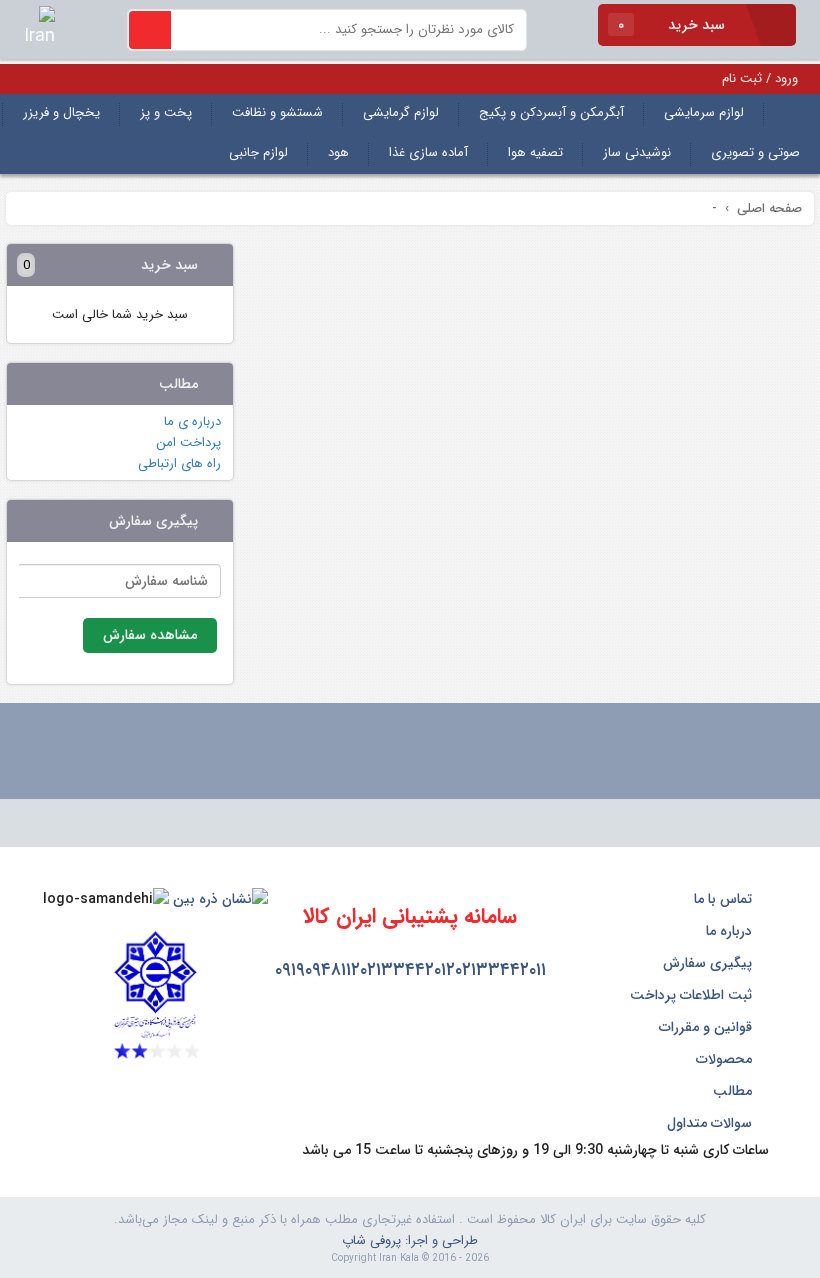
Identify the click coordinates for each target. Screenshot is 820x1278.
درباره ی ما (192, 421)
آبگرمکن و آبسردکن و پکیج (551, 112)
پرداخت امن (188, 442)
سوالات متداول (711, 1123)
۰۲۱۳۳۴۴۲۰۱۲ (407, 970)
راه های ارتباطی (179, 463)
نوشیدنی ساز (637, 152)
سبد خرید (673, 25)
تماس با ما (725, 899)
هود (338, 152)
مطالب (734, 1091)
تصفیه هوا (535, 152)
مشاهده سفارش (150, 635)
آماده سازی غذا (428, 152)
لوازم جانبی (258, 152)
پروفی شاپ (371, 1240)
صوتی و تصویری (755, 152)
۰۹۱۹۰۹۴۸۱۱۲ (317, 970)
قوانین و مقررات (707, 1027)
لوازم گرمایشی (401, 112)
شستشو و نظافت (277, 112)
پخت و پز (166, 112)
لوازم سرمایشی (704, 112)
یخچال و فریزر (61, 112)
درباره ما (731, 931)
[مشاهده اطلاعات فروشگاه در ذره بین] (220, 899)
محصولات (726, 1059)
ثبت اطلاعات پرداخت (693, 995)
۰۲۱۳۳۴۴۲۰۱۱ (500, 970)
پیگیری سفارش (709, 963)
